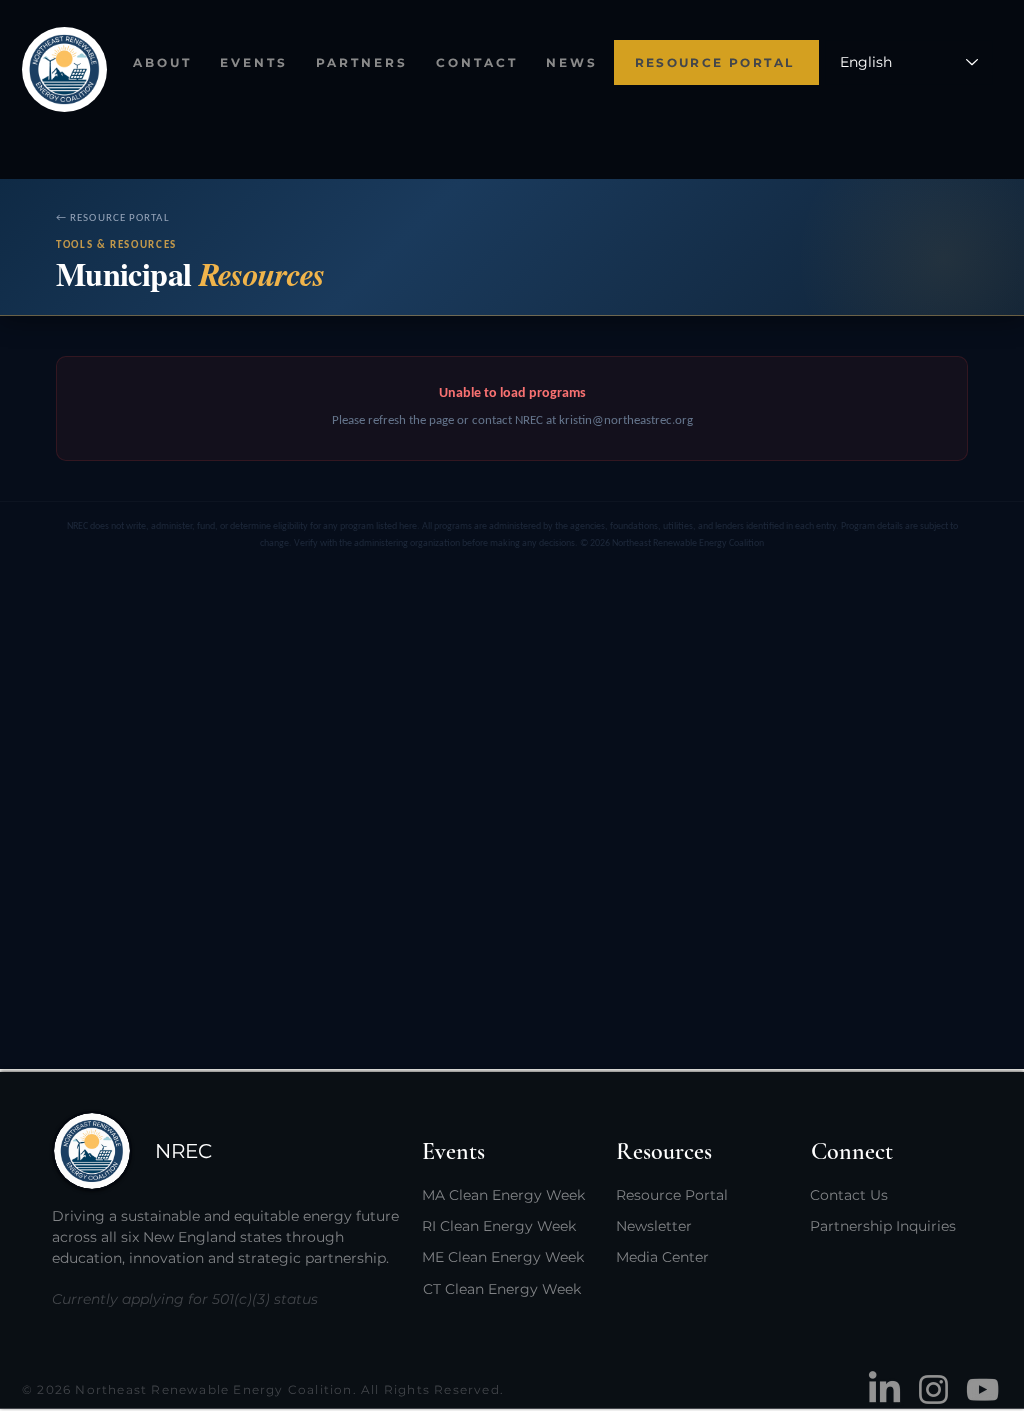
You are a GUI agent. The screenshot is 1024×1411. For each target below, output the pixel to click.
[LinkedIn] (884, 1389)
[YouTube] (982, 1389)
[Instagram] (933, 1389)
